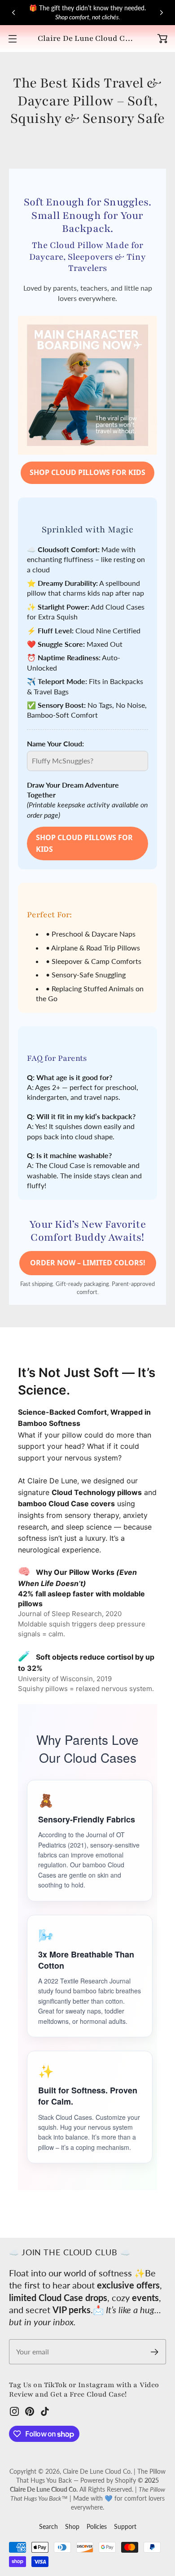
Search (48, 2526)
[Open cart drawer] (162, 39)
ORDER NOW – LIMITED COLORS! (88, 1263)
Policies (97, 2526)
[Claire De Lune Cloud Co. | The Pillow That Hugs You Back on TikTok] (45, 2411)
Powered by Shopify (108, 2480)
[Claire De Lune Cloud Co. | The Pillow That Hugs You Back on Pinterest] (30, 2411)
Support (125, 2526)
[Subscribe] (155, 2352)
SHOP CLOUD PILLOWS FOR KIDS (87, 472)
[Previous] (13, 13)
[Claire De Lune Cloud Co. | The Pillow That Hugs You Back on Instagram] (14, 2411)
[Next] (162, 13)
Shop (72, 2526)
